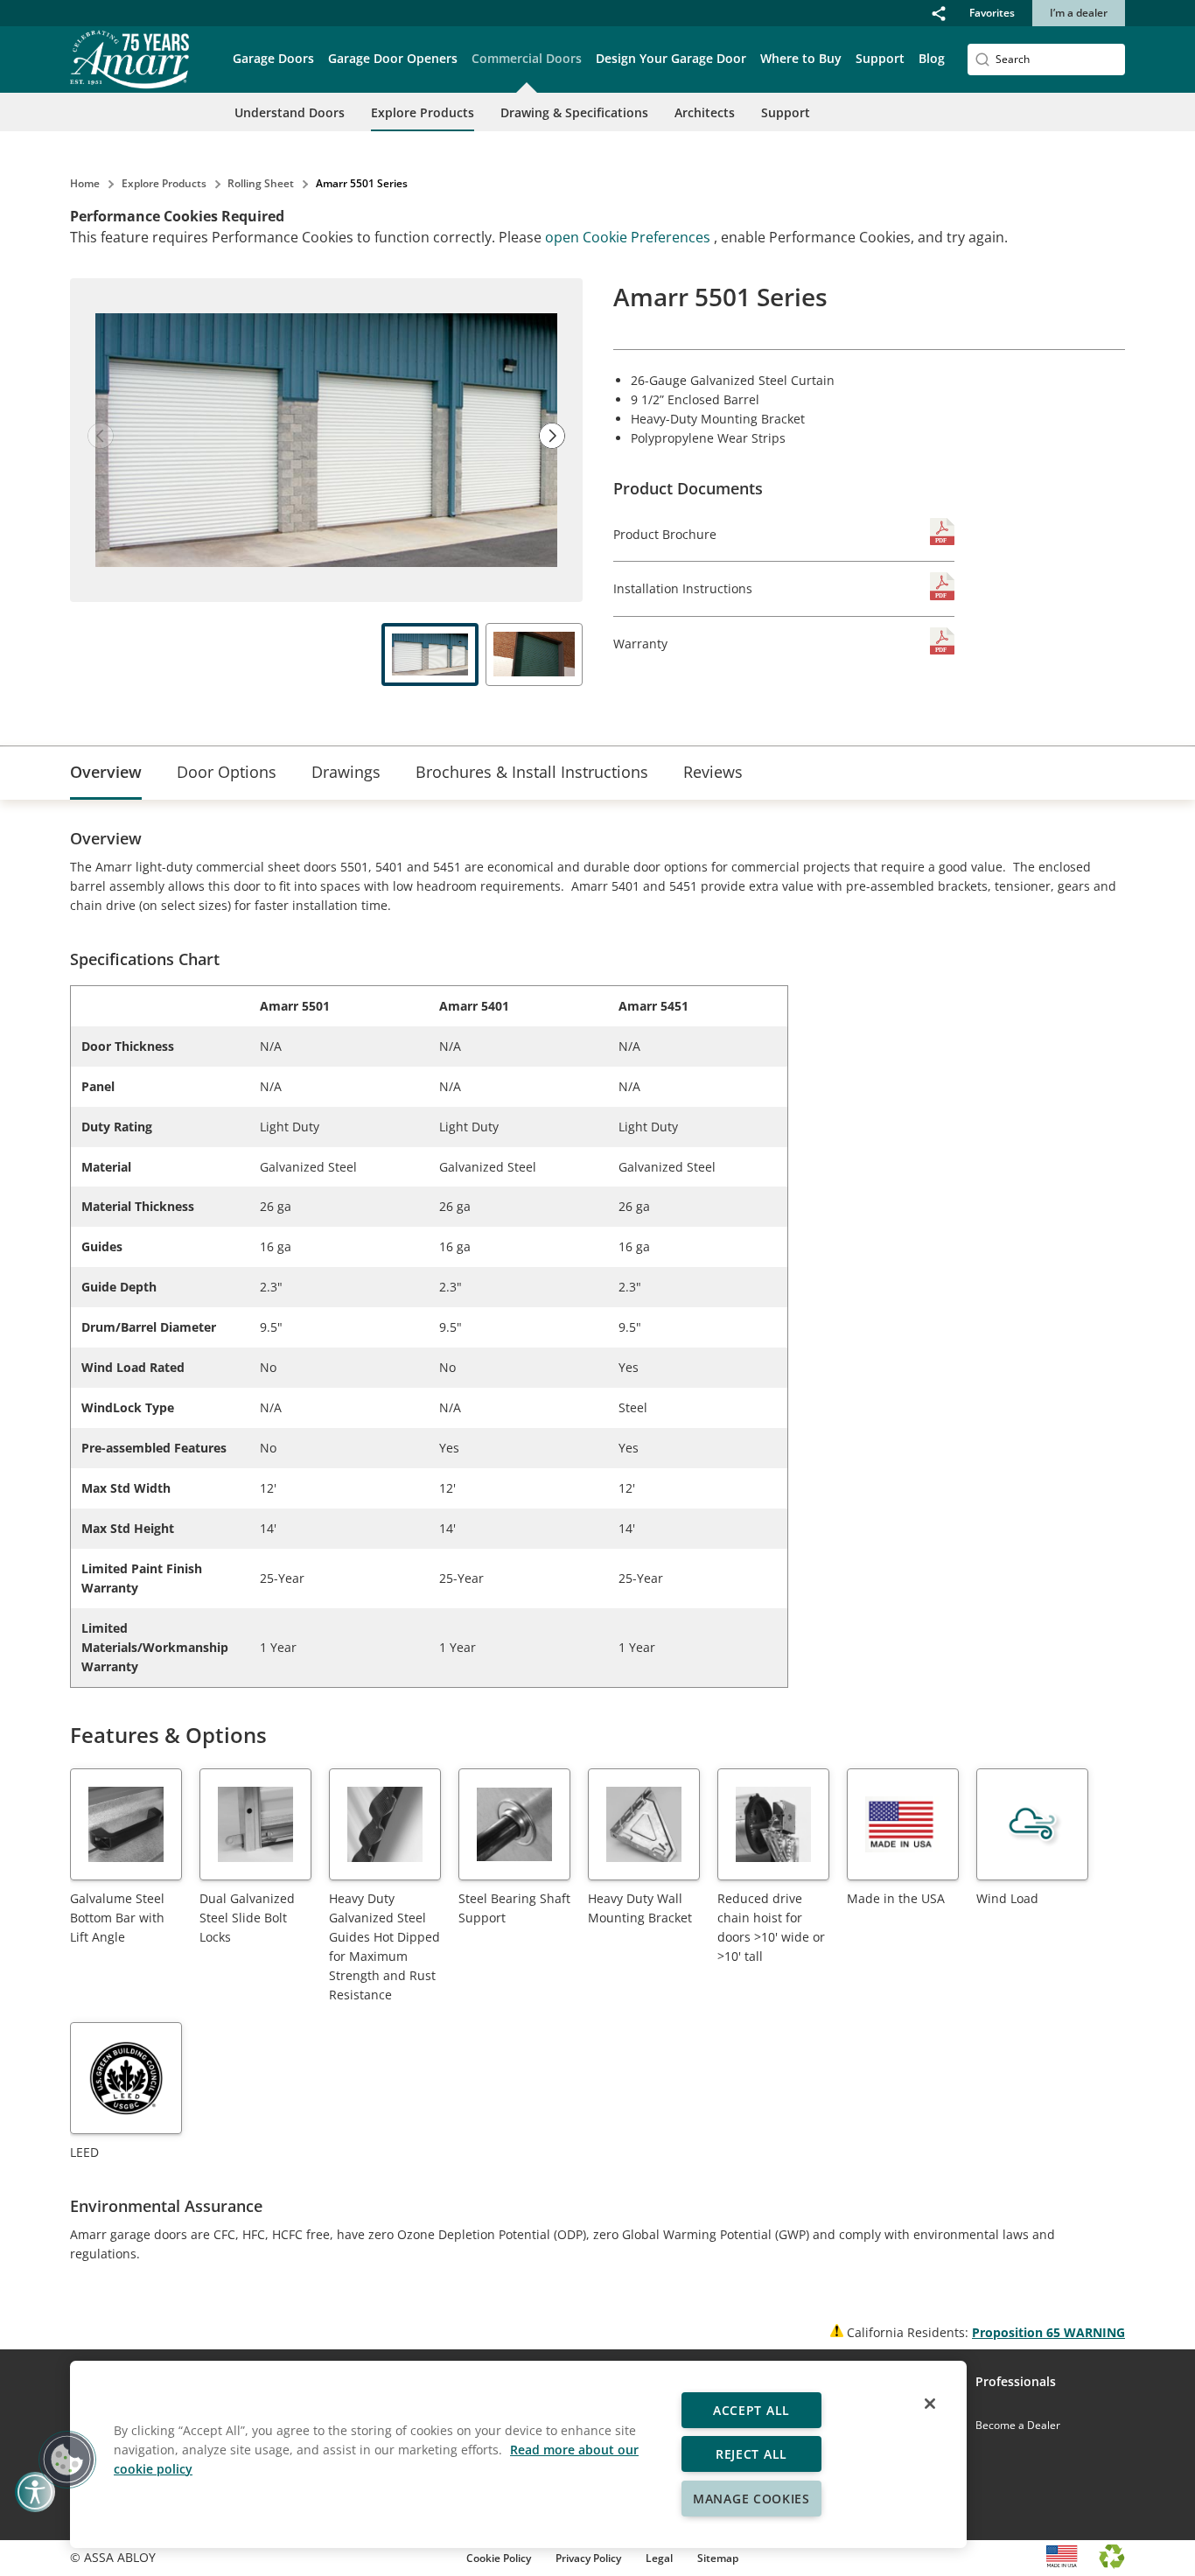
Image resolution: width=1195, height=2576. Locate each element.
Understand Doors (290, 112)
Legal (659, 2558)
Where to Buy (801, 58)
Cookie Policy (499, 2558)
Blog (932, 58)
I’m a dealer (1079, 13)
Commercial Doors (527, 58)
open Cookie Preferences (629, 237)
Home (85, 183)
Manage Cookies (751, 2499)
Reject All (751, 2454)
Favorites (992, 13)
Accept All (751, 2410)
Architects (705, 112)
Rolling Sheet (261, 183)
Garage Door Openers (393, 58)
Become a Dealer (1018, 2425)
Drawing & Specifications (574, 112)
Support (786, 112)
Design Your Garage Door (671, 58)
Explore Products (423, 112)
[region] (518, 2454)
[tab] (106, 773)
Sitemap (718, 2558)
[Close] (930, 2404)
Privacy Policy (588, 2558)
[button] (939, 13)
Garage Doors (273, 58)
